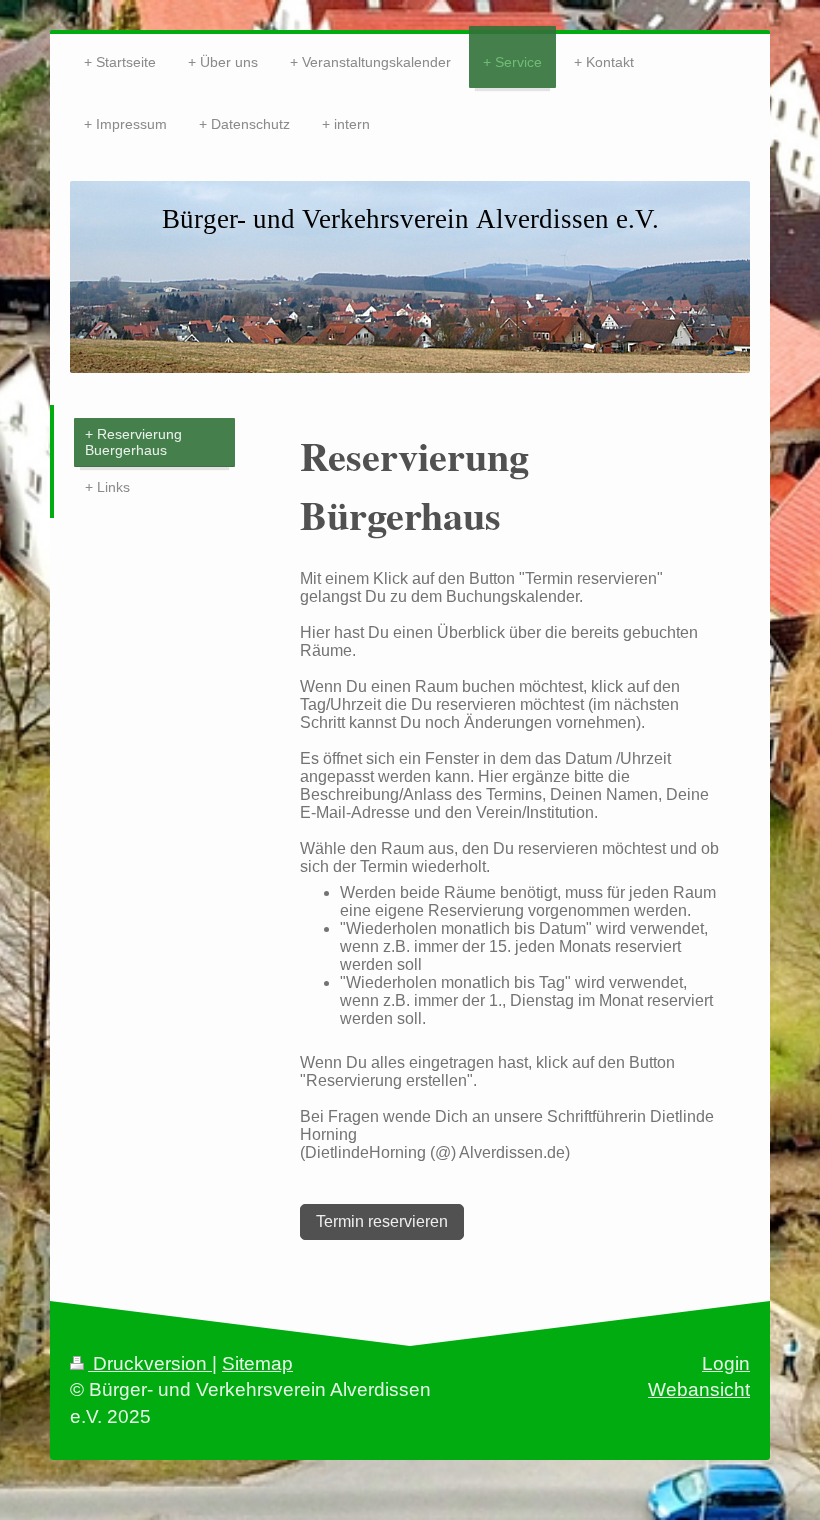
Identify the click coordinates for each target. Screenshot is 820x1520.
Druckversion (150, 1363)
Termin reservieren (382, 1221)
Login (726, 1363)
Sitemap (257, 1363)
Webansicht (699, 1389)
